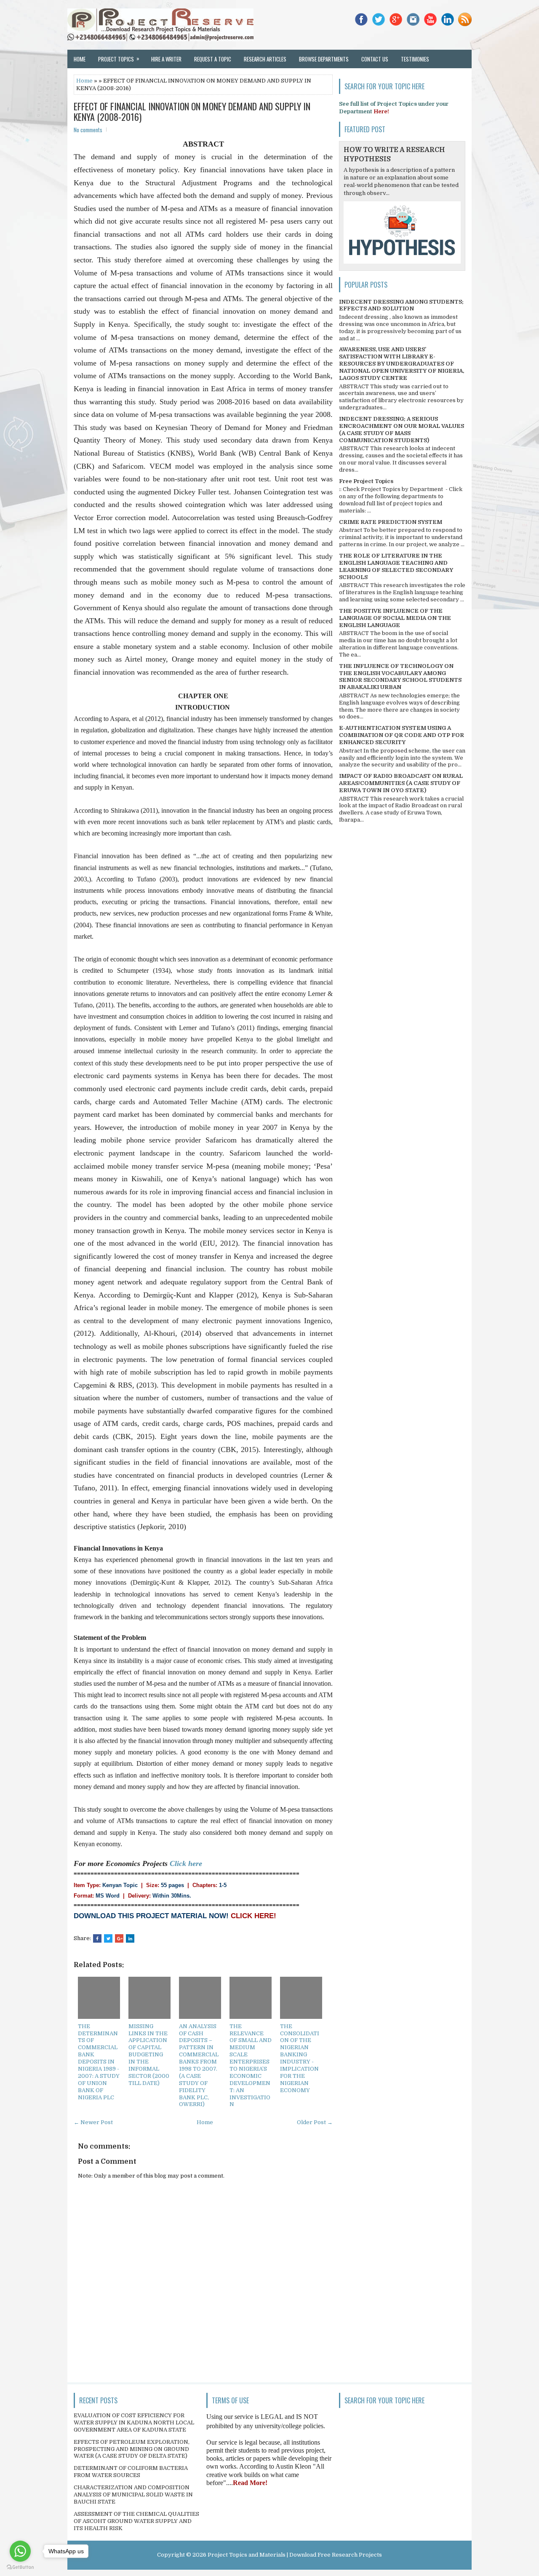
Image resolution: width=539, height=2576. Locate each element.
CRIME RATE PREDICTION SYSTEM (391, 522)
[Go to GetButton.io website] (20, 2567)
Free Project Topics (366, 481)
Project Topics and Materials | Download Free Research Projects (295, 2555)
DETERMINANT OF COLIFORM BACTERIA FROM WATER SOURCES (131, 2472)
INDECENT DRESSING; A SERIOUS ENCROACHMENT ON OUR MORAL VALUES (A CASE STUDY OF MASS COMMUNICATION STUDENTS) (402, 430)
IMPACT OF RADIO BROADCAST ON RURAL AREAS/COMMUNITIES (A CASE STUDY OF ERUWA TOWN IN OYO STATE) (401, 783)
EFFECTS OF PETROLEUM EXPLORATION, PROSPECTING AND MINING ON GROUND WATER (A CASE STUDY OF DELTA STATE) (132, 2449)
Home (80, 59)
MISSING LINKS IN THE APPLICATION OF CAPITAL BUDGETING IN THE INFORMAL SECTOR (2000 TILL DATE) (149, 2055)
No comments (88, 130)
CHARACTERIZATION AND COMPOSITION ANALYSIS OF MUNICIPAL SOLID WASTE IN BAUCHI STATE (133, 2495)
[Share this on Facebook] (97, 1938)
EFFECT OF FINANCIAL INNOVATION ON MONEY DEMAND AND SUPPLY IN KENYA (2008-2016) (192, 111)
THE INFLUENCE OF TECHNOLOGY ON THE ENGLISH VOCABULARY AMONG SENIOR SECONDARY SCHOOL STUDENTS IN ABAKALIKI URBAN (400, 677)
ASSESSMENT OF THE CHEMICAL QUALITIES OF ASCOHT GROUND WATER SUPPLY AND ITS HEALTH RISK (136, 2521)
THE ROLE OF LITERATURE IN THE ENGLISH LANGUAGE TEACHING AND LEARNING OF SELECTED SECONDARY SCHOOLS (396, 566)
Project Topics (119, 59)
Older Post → (315, 2122)
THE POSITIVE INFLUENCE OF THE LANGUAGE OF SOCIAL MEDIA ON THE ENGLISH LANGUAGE (395, 618)
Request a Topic (213, 59)
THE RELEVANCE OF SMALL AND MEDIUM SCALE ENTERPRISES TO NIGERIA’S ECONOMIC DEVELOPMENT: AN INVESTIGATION (251, 2065)
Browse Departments (324, 59)
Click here (186, 1863)
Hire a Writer (166, 59)
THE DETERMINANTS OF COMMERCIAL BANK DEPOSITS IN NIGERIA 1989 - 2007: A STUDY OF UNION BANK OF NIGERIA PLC (99, 2062)
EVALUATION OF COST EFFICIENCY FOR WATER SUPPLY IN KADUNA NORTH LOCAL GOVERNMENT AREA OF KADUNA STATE (134, 2423)
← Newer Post (93, 2122)
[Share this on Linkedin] (130, 1938)
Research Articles (265, 59)
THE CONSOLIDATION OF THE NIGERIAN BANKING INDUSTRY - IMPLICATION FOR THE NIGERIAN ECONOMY (300, 2058)
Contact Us (375, 59)
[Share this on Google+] (119, 1938)
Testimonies (415, 59)
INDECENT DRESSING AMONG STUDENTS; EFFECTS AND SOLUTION (401, 305)
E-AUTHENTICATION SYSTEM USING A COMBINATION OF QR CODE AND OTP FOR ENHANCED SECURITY (402, 735)
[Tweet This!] (108, 1938)
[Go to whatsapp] (20, 2551)
